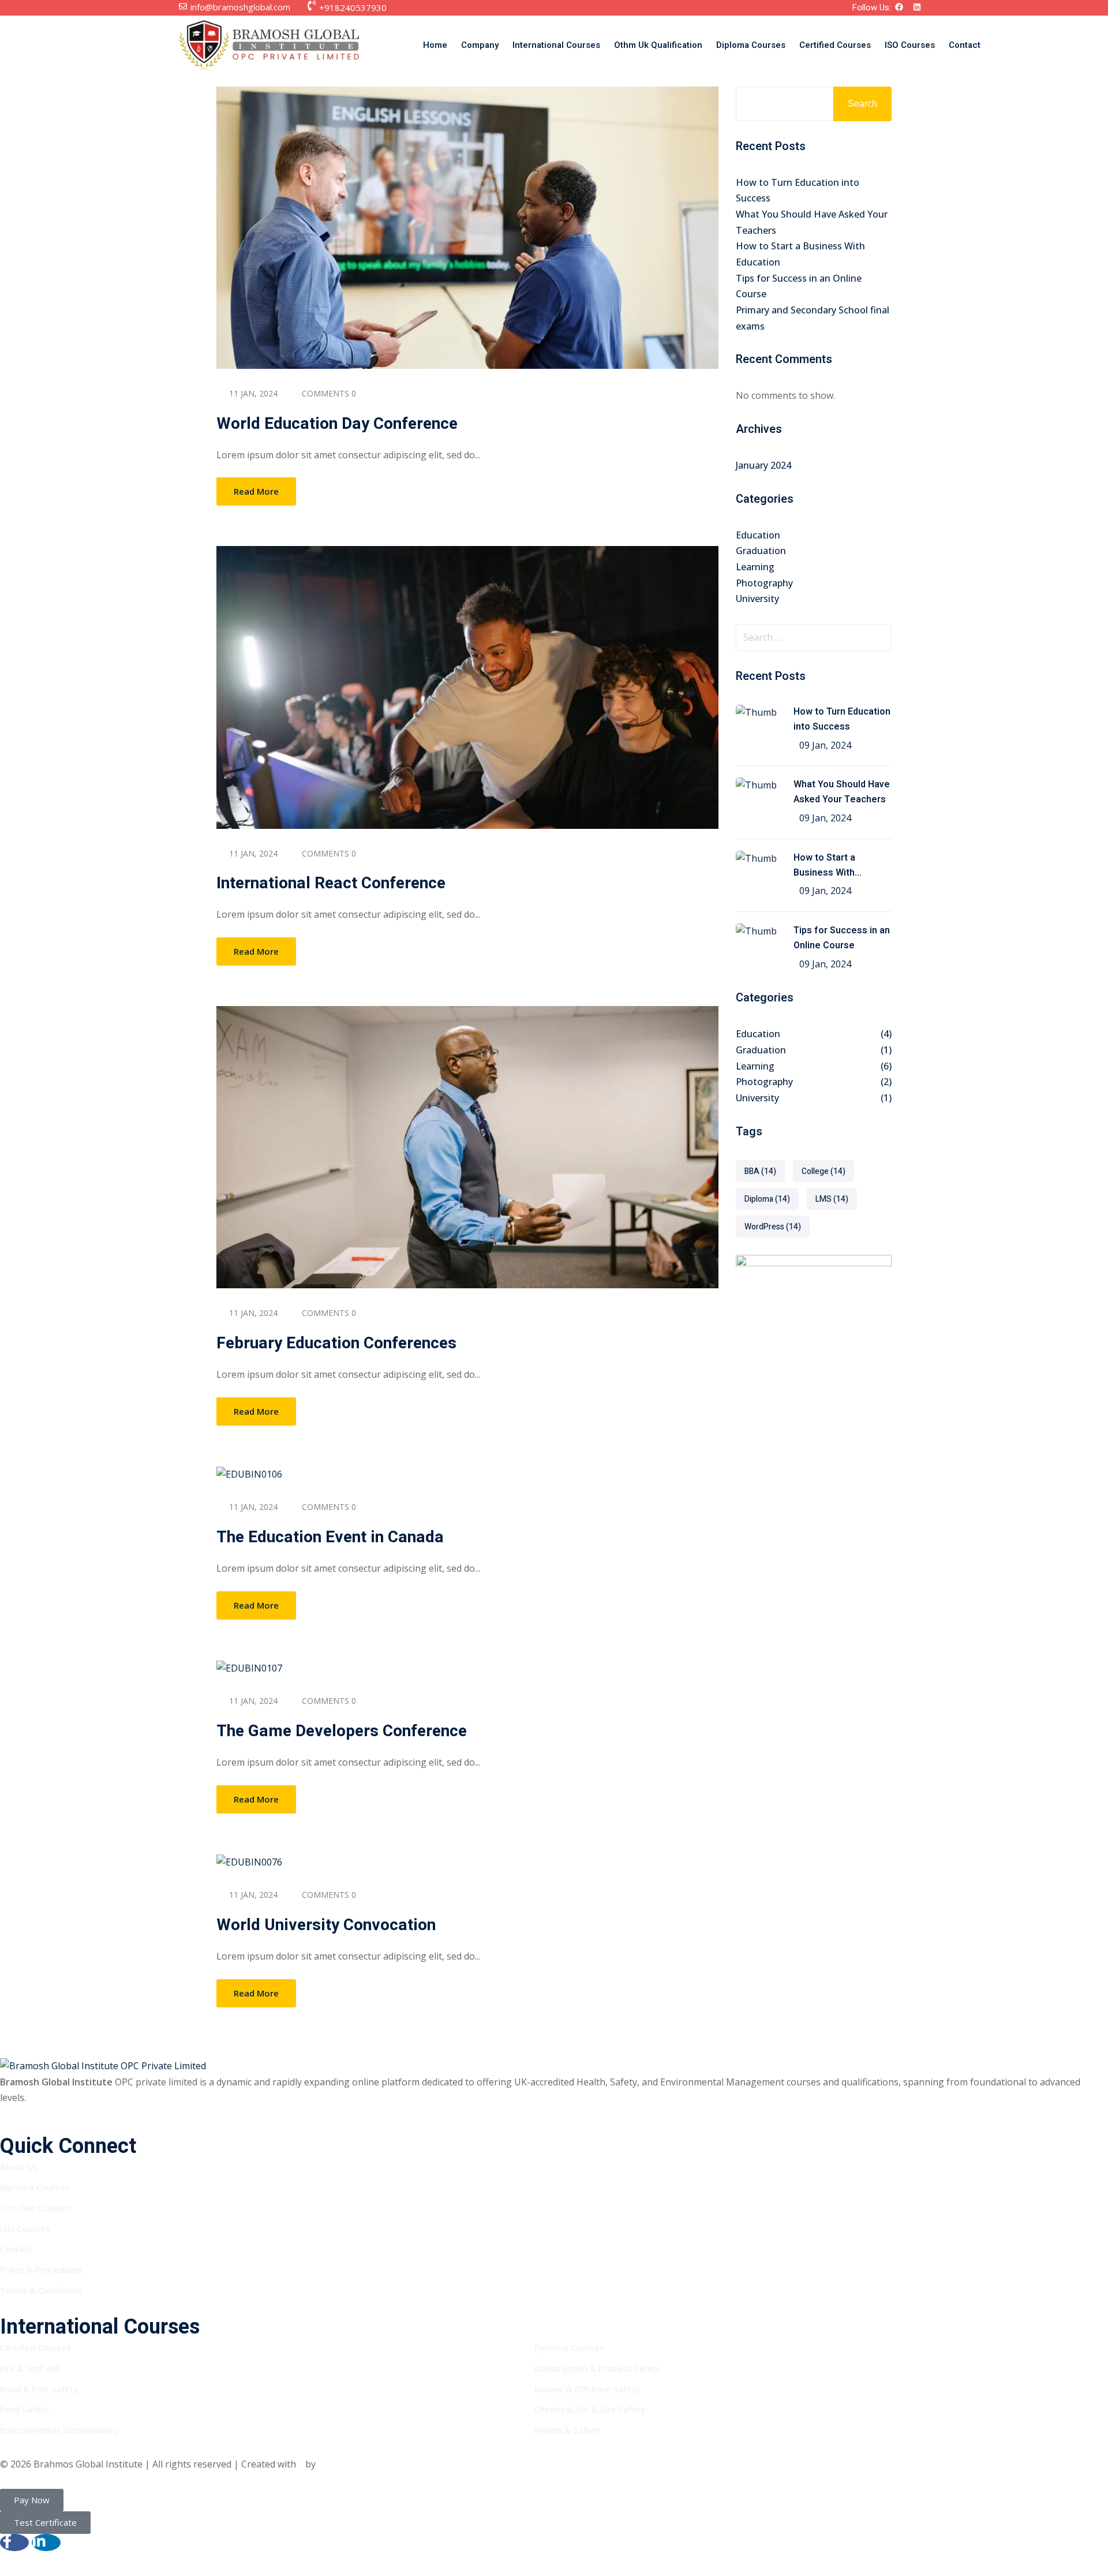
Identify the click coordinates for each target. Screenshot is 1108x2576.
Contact (965, 45)
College (823, 1171)
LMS (832, 1199)
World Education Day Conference (337, 424)
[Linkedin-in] (46, 2543)
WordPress (773, 1227)
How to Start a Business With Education (824, 866)
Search (862, 104)
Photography (764, 583)
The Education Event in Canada (330, 1537)
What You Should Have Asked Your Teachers (842, 792)
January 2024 (763, 465)
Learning (755, 567)
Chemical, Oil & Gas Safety (590, 2409)
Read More (256, 491)
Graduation (761, 551)
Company (480, 45)
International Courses (556, 45)
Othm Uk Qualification (658, 45)
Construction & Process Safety (598, 2368)
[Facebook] (903, 8)
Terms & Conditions (41, 2290)
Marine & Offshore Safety (587, 2389)
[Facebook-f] (14, 2543)
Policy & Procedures (41, 2270)
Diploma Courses (751, 45)
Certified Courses (835, 45)
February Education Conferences (336, 1343)
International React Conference (331, 883)
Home (435, 45)
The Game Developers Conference (342, 1731)
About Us (19, 2167)
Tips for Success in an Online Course (842, 938)
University (757, 599)
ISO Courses (910, 45)
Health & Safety (567, 2430)
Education (758, 535)
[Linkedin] (921, 8)
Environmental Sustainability (59, 2430)
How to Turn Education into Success (842, 719)
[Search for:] (814, 638)
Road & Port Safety (39, 2389)
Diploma (767, 1199)
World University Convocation (326, 1925)
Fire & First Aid (30, 2368)
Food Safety (25, 2409)
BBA (760, 1171)
